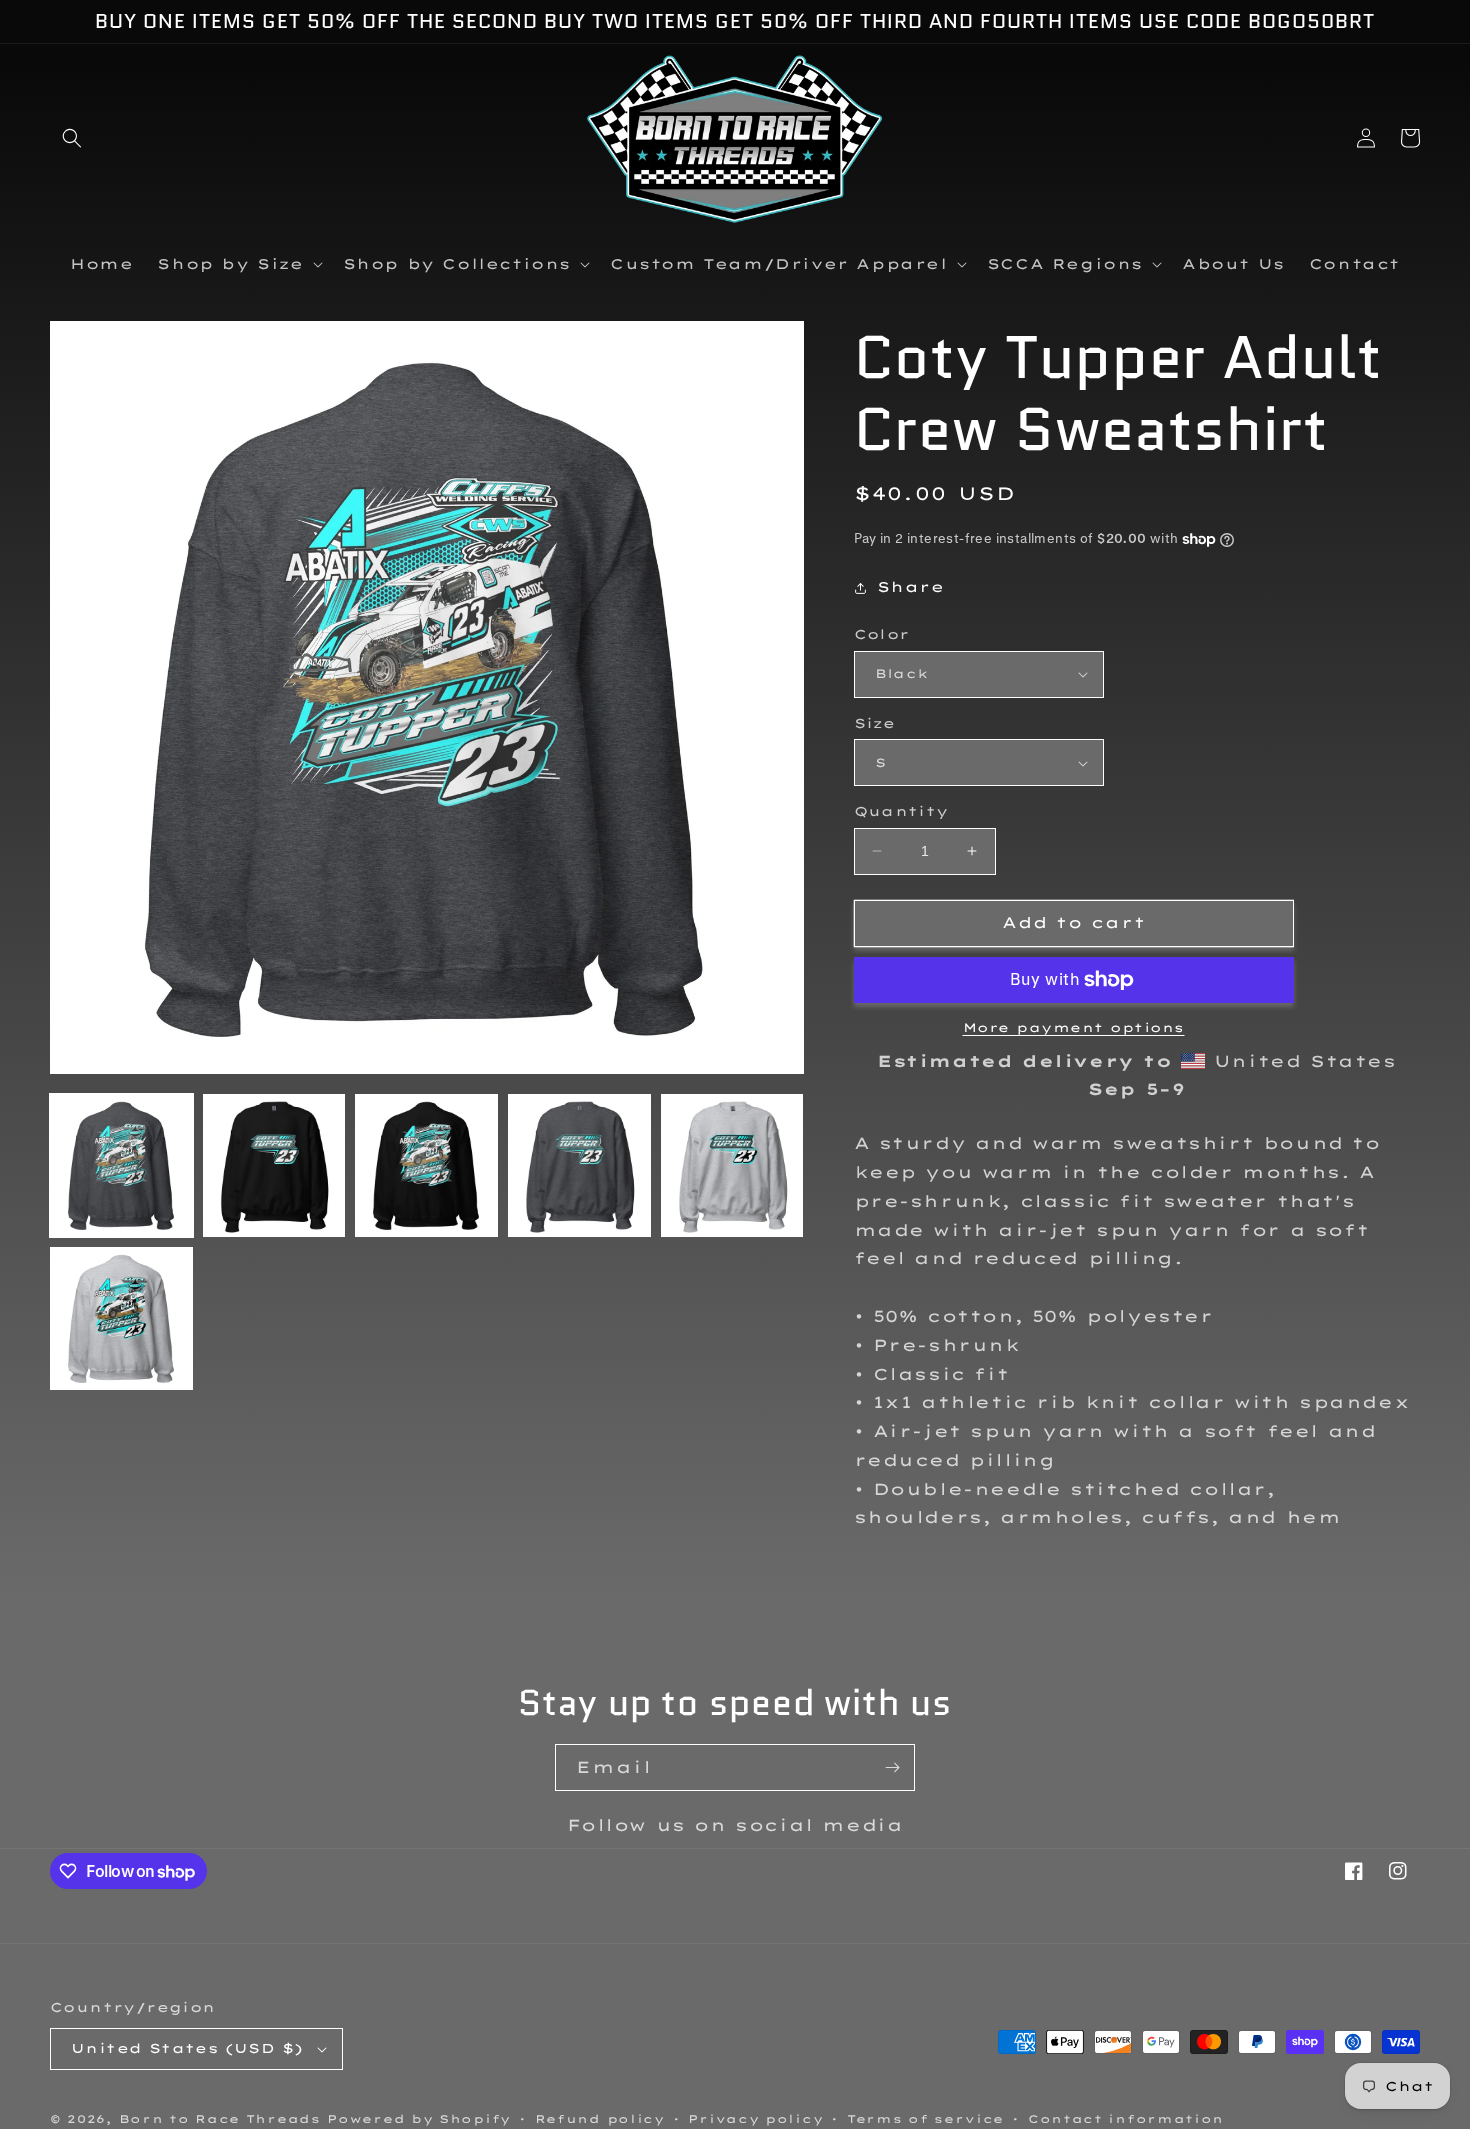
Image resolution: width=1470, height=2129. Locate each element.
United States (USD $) (187, 2048)
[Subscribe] (892, 1767)
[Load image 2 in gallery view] (274, 1165)
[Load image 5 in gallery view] (732, 1165)
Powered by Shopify (419, 2119)
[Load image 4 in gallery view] (579, 1165)
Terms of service (925, 2119)
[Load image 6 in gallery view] (121, 1318)
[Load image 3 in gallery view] (426, 1165)
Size (875, 723)
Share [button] (911, 587)
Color (882, 634)
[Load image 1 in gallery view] (121, 1165)
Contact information (1126, 2119)
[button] (72, 138)
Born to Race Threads (220, 2119)
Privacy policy (755, 2119)
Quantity (901, 811)
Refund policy (600, 2119)
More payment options (1074, 1027)
